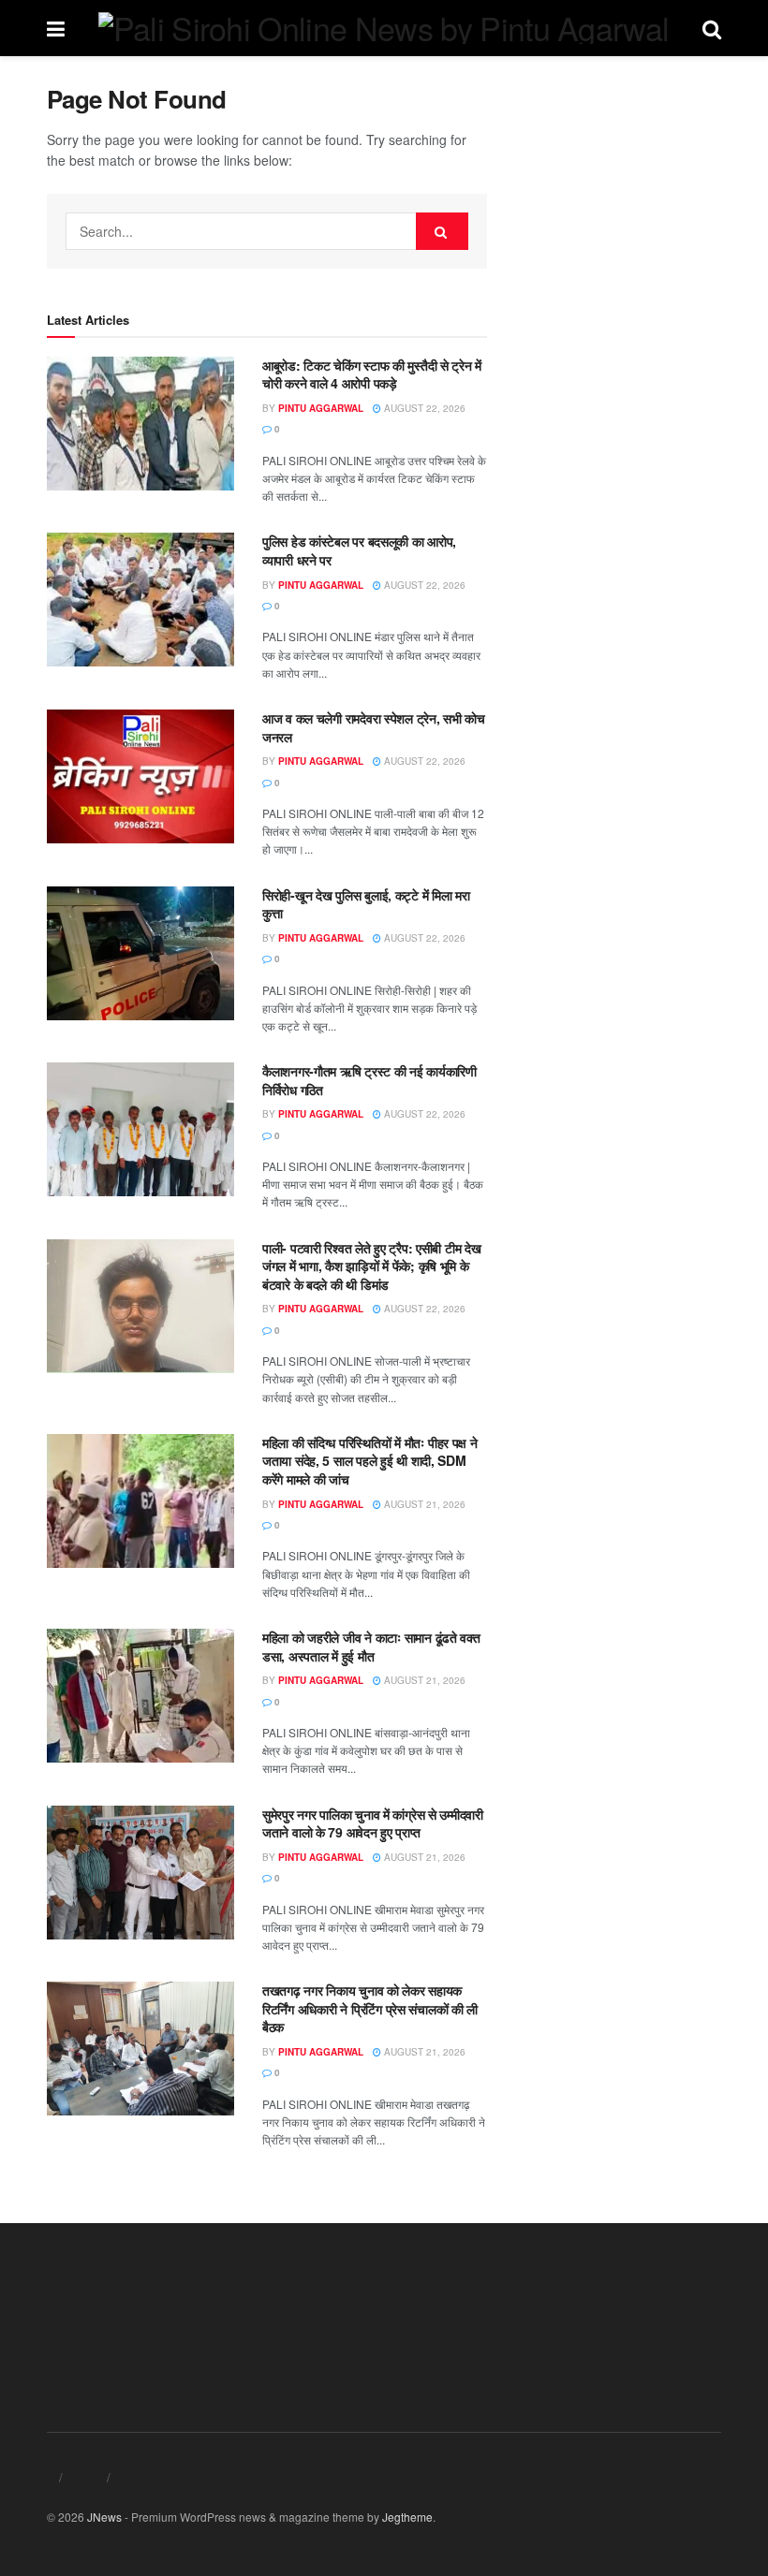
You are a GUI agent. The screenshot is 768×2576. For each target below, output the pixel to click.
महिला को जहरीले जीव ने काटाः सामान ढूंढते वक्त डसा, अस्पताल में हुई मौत (371, 1647)
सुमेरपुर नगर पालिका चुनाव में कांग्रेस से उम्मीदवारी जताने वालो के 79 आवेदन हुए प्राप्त (373, 1823)
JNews (104, 2517)
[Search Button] (442, 231)
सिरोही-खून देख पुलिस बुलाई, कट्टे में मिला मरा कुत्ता (366, 904)
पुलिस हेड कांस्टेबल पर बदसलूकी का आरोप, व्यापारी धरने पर (359, 550)
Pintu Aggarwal (321, 408)
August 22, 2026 (423, 408)
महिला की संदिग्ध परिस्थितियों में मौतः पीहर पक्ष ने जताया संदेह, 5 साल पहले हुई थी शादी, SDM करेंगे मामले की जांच (370, 1461)
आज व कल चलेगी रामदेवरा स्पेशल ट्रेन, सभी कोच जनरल (374, 727)
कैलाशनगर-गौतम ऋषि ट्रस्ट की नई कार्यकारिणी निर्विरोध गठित (369, 1080)
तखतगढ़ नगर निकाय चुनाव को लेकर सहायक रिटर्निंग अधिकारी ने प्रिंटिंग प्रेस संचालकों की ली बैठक (370, 2008)
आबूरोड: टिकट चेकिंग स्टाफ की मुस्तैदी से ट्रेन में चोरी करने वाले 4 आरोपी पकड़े (372, 374)
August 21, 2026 (423, 1504)
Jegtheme (407, 2517)
